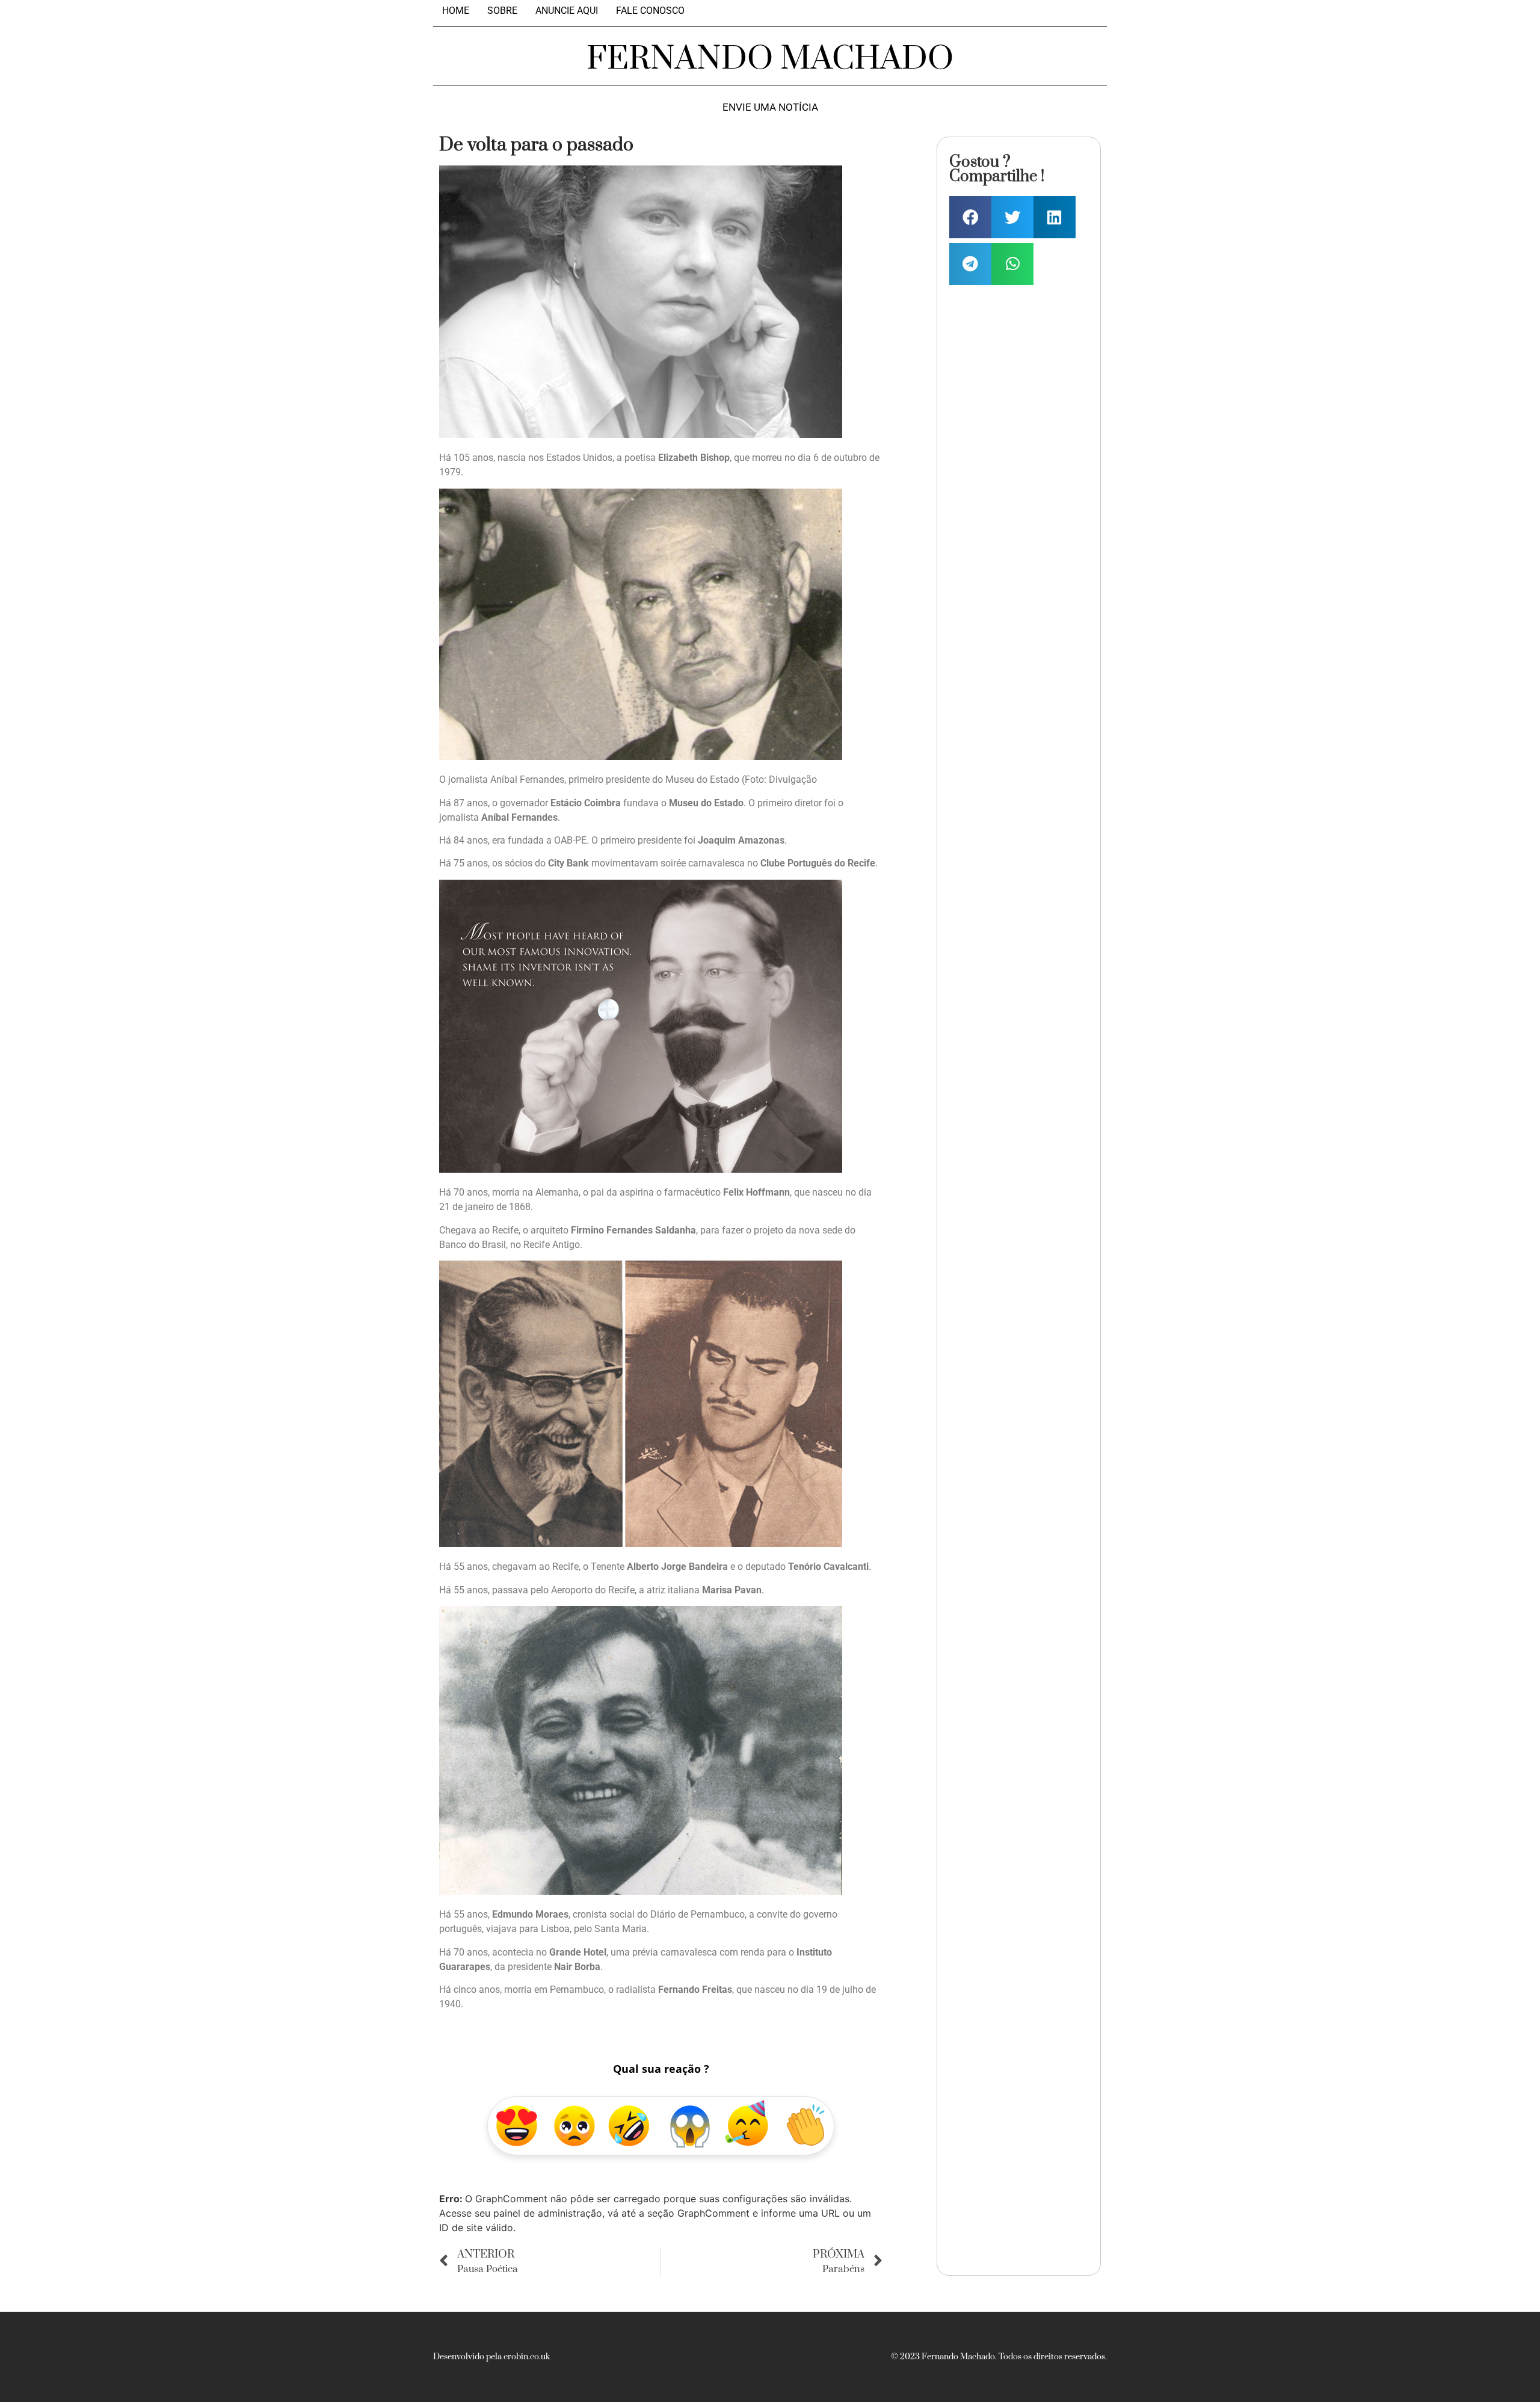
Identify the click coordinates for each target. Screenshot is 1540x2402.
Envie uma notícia (770, 107)
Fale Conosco (650, 11)
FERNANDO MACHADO (770, 59)
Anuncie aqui (567, 11)
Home (456, 11)
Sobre (502, 11)
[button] (970, 217)
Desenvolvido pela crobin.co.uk (491, 2357)
